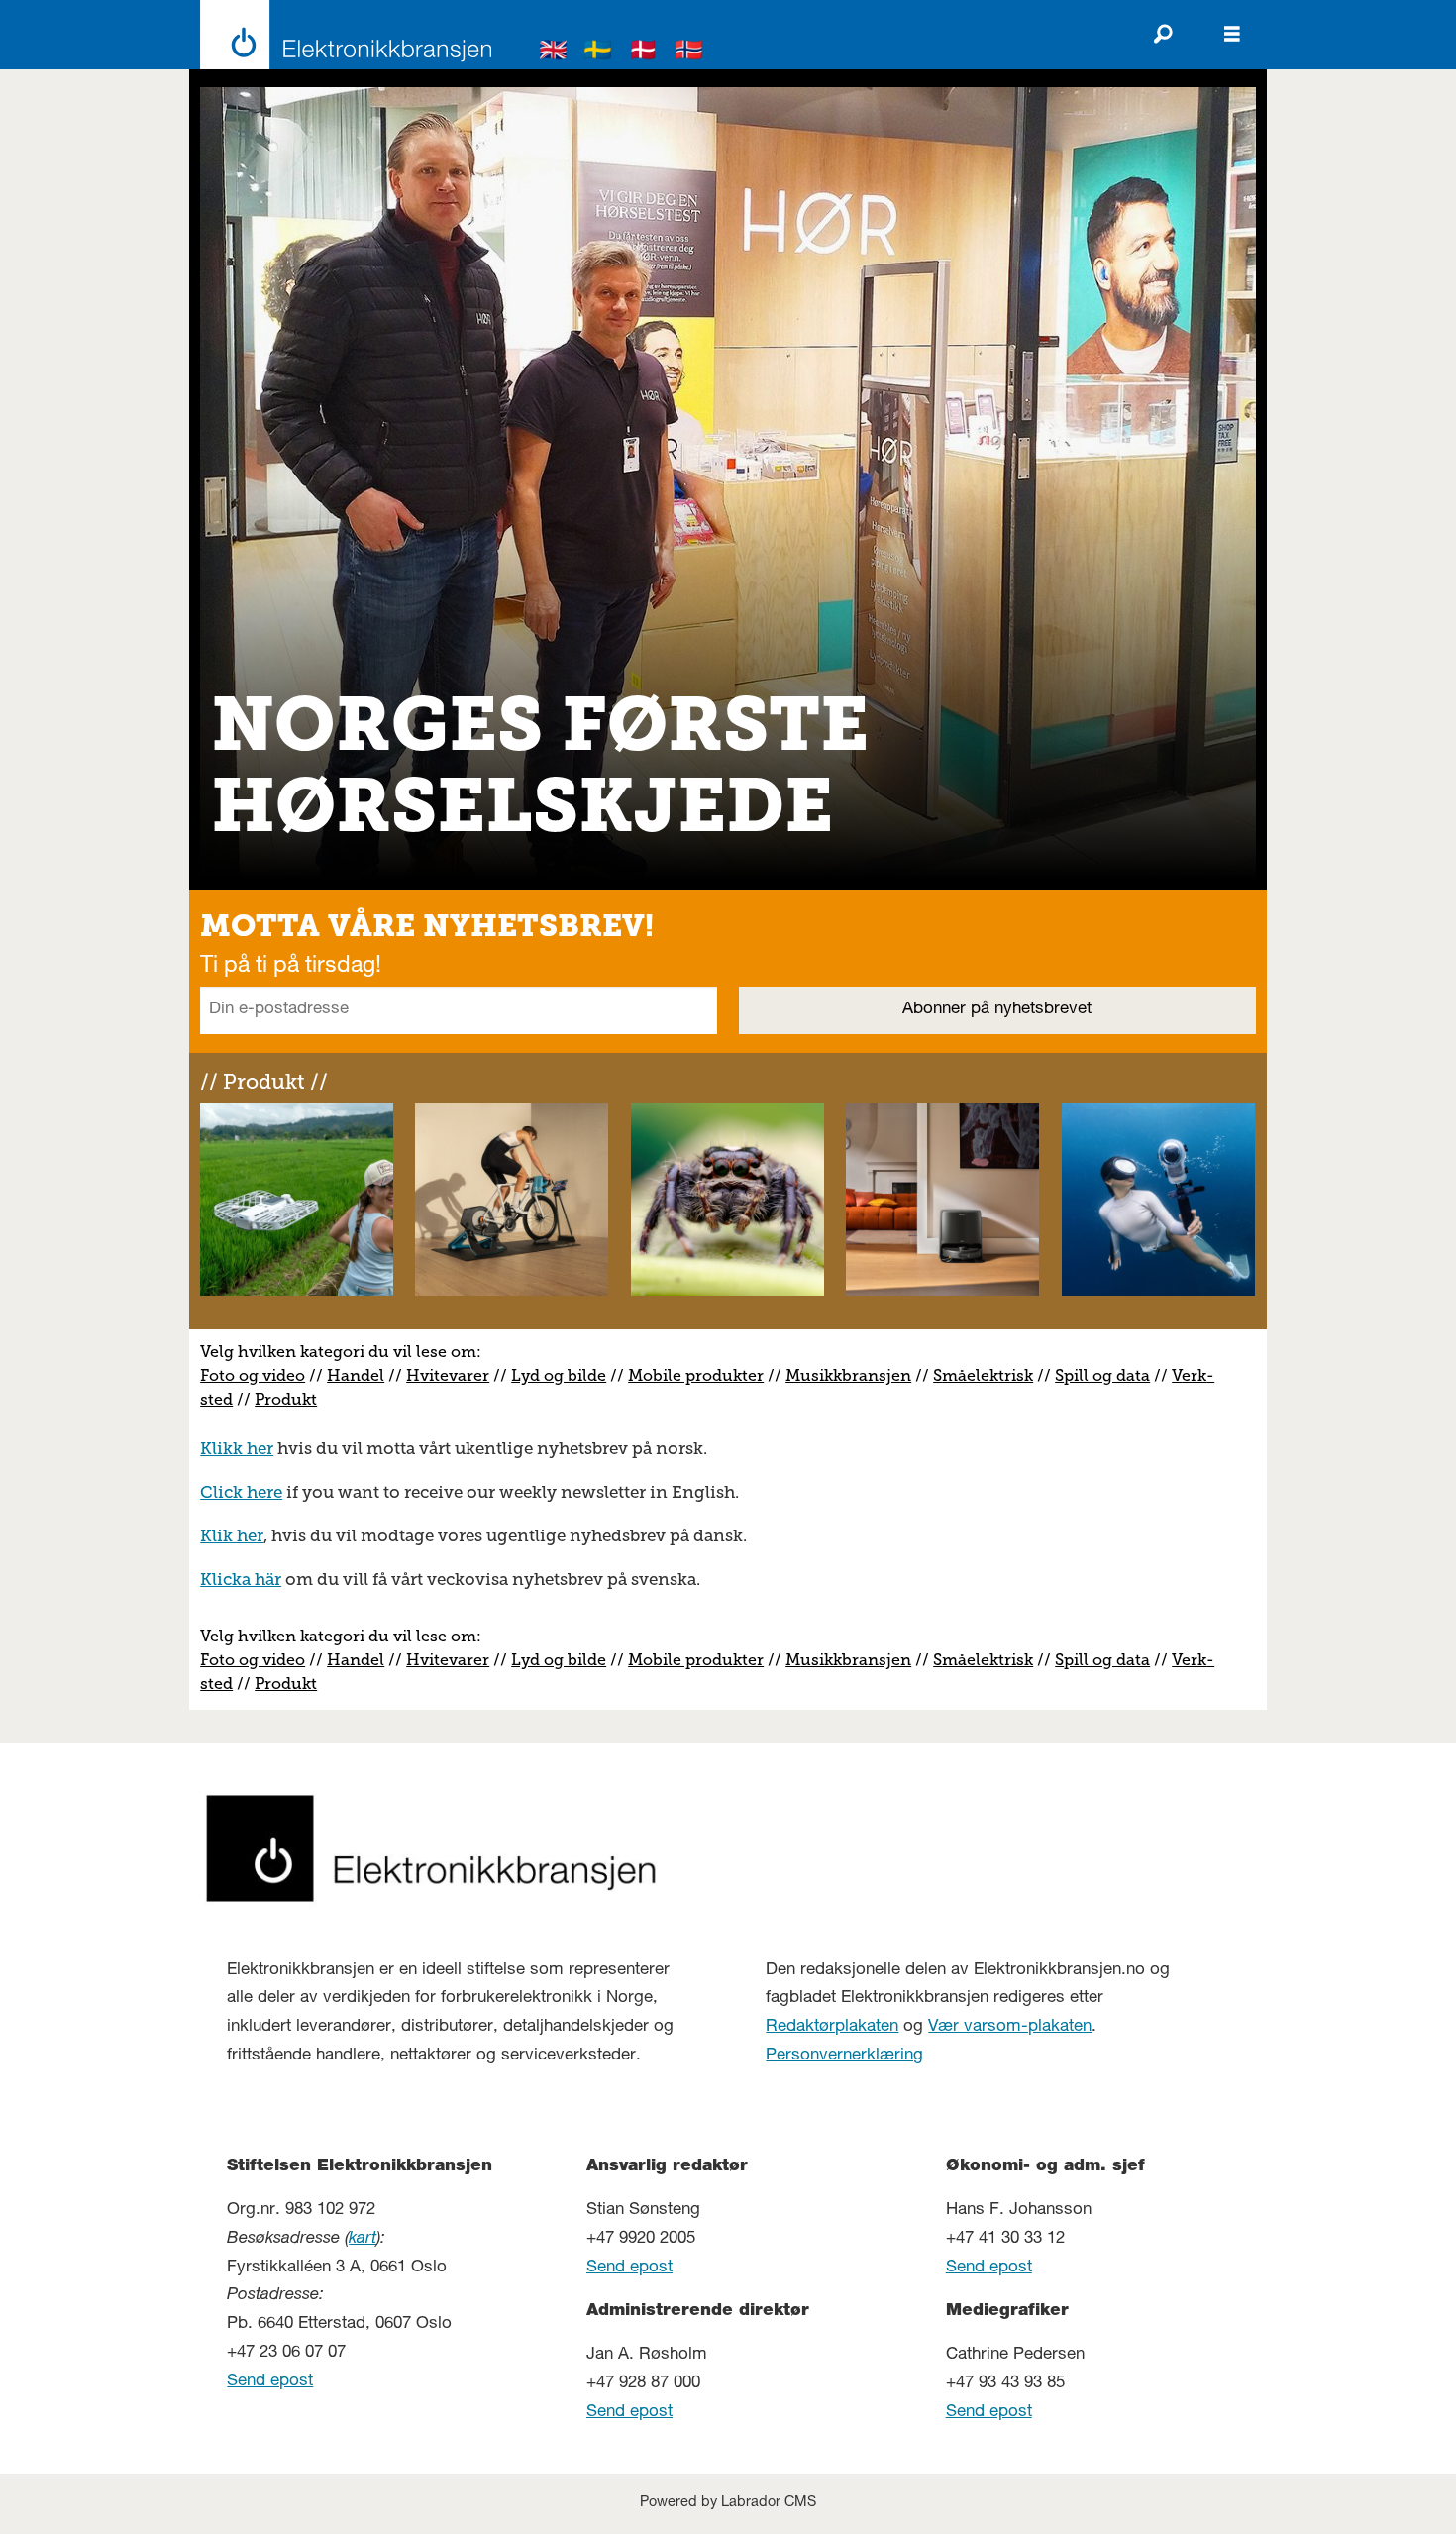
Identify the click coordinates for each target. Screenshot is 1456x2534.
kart (363, 2239)
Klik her (232, 1535)
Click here (241, 1492)
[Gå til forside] (340, 35)
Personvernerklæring (844, 2056)
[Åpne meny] (1232, 35)
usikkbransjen (856, 1375)
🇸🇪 (598, 53)
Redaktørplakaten (832, 2027)
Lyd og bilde (559, 1375)
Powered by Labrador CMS (728, 2503)
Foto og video (253, 1375)
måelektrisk (988, 1375)
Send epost (270, 2382)
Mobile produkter (696, 1375)
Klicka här (241, 1579)
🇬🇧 (554, 53)
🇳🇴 (689, 53)
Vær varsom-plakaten (1010, 2027)
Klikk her (237, 1448)
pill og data (1107, 1375)
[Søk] (1163, 35)
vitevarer (455, 1375)
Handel (356, 1375)
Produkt (286, 1399)
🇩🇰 (644, 53)
